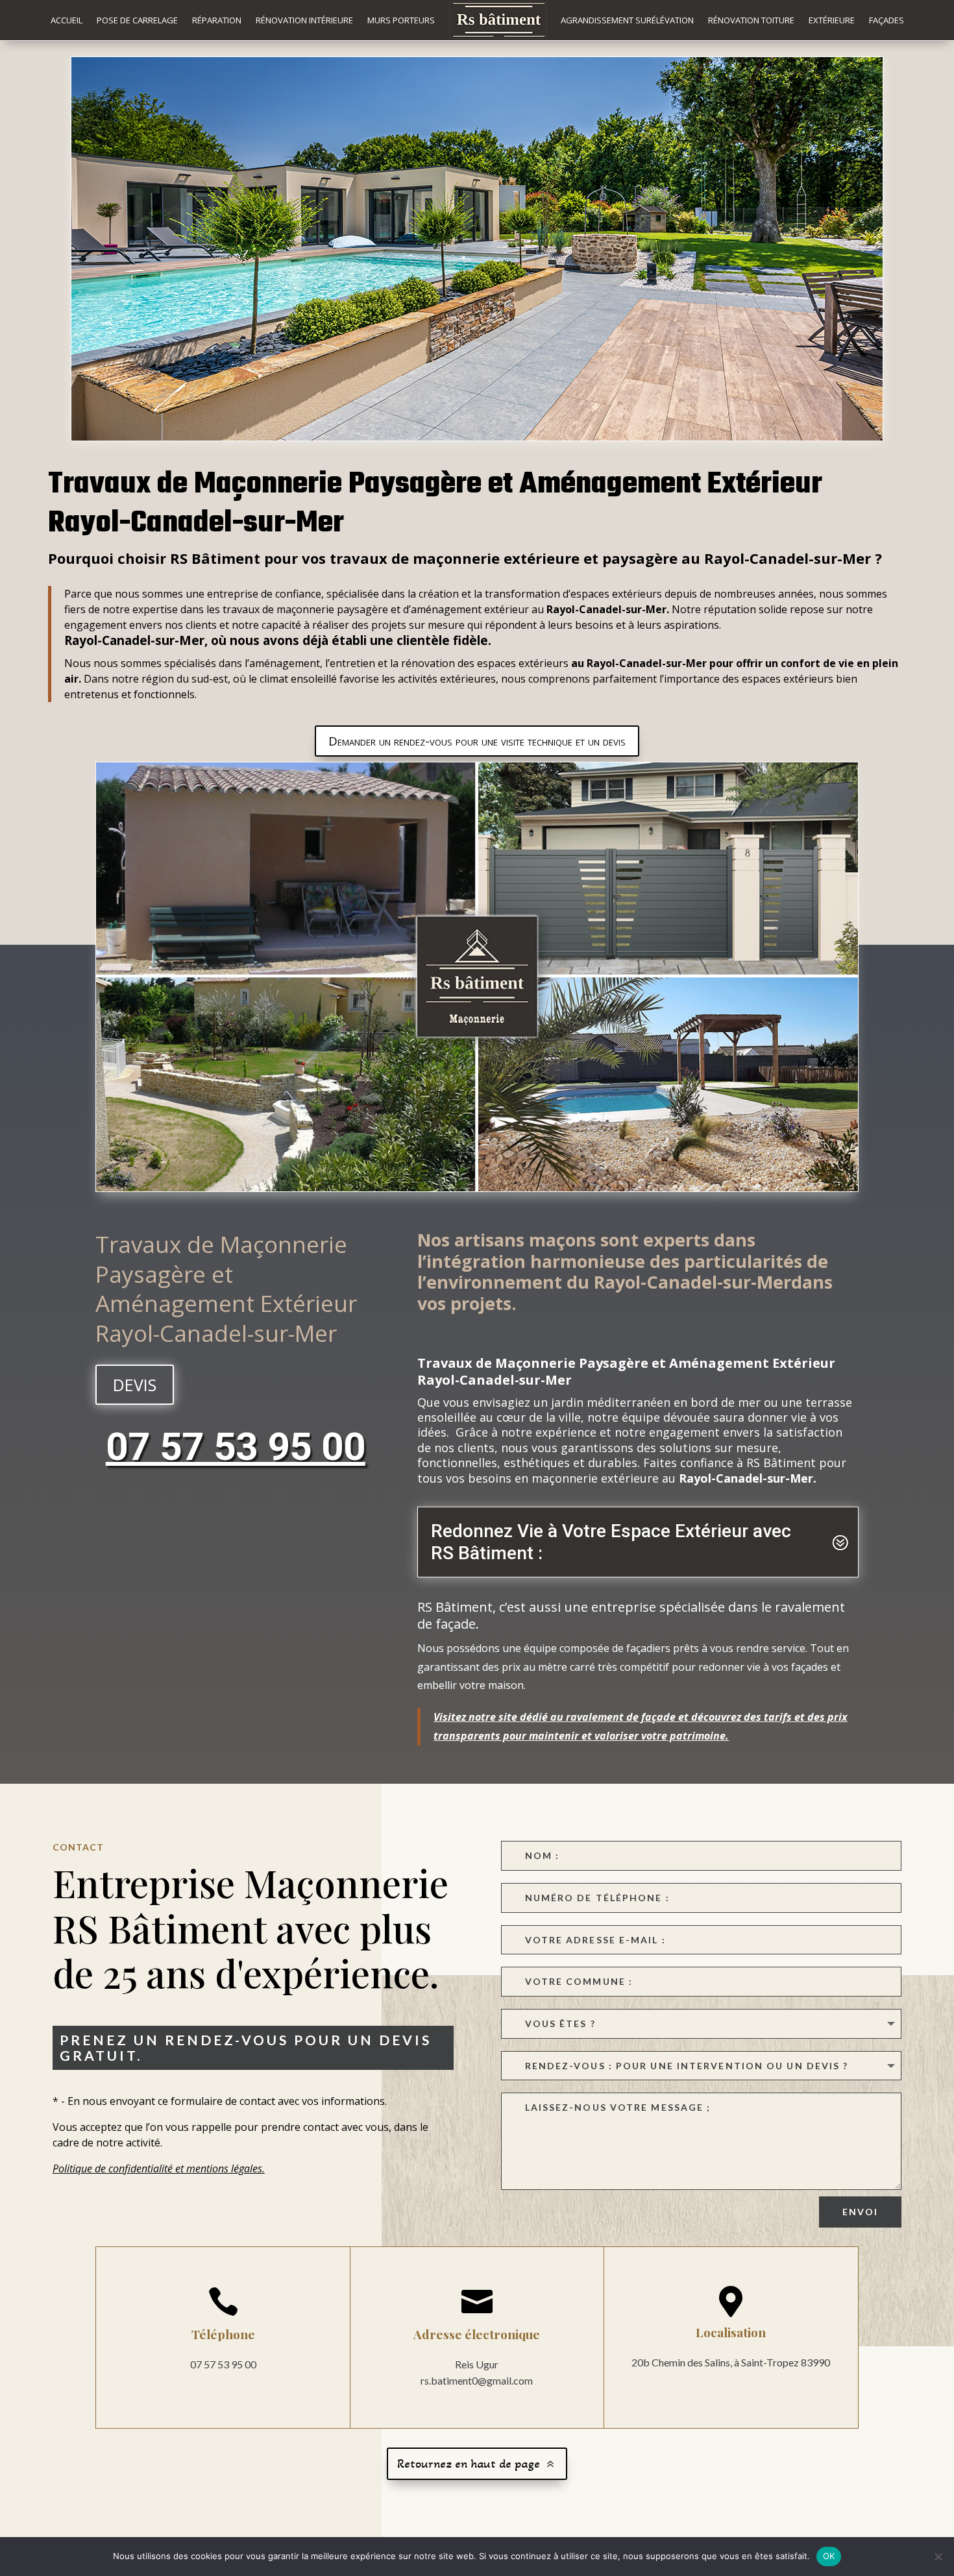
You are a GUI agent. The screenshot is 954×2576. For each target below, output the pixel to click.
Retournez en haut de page (469, 2464)
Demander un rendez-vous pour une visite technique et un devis (477, 741)
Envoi (861, 2212)
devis (135, 1385)
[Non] (938, 2557)
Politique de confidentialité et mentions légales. (159, 2169)
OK (829, 2556)
